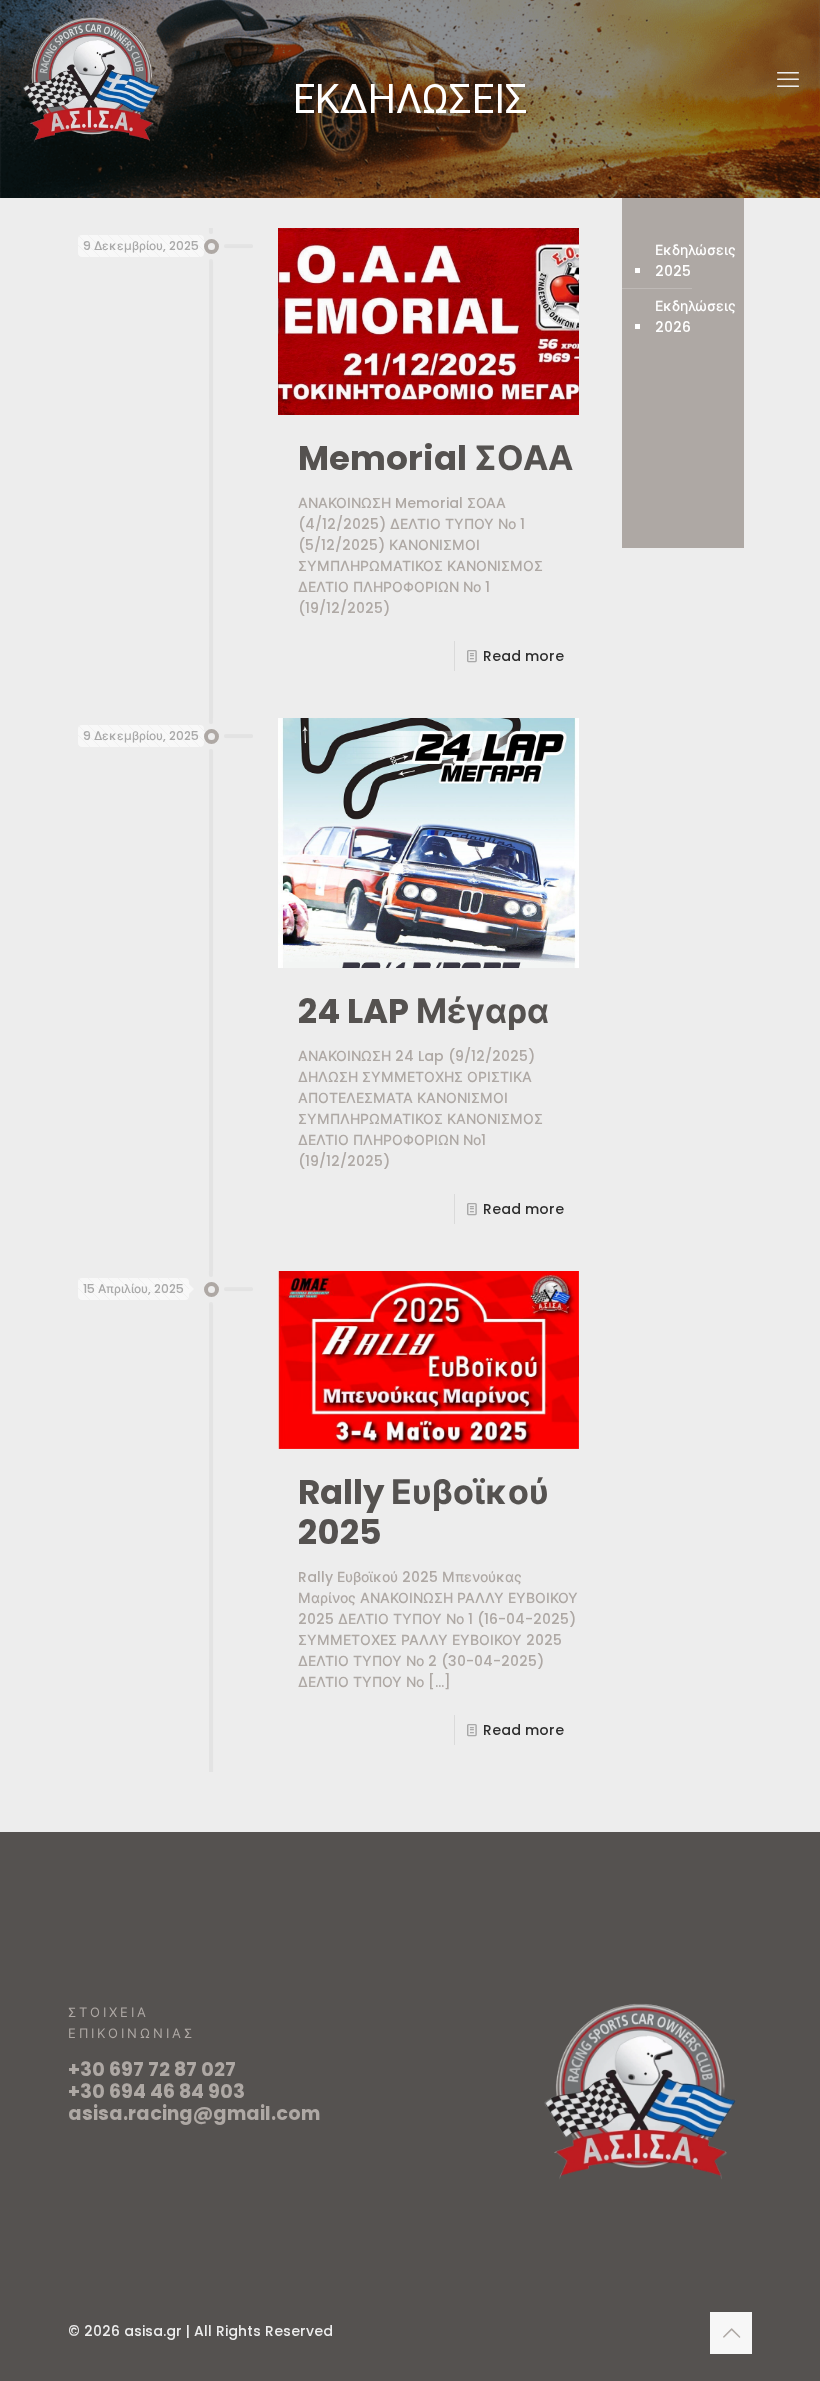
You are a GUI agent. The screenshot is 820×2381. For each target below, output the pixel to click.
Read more (523, 656)
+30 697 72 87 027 (152, 2069)
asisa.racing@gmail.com (194, 2113)
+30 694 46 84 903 (156, 2091)
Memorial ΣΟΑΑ (435, 458)
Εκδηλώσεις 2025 (695, 260)
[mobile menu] (788, 80)
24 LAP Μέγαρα (423, 1011)
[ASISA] (91, 80)
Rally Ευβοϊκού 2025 (423, 1512)
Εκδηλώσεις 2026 (695, 316)
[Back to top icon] (731, 2333)
